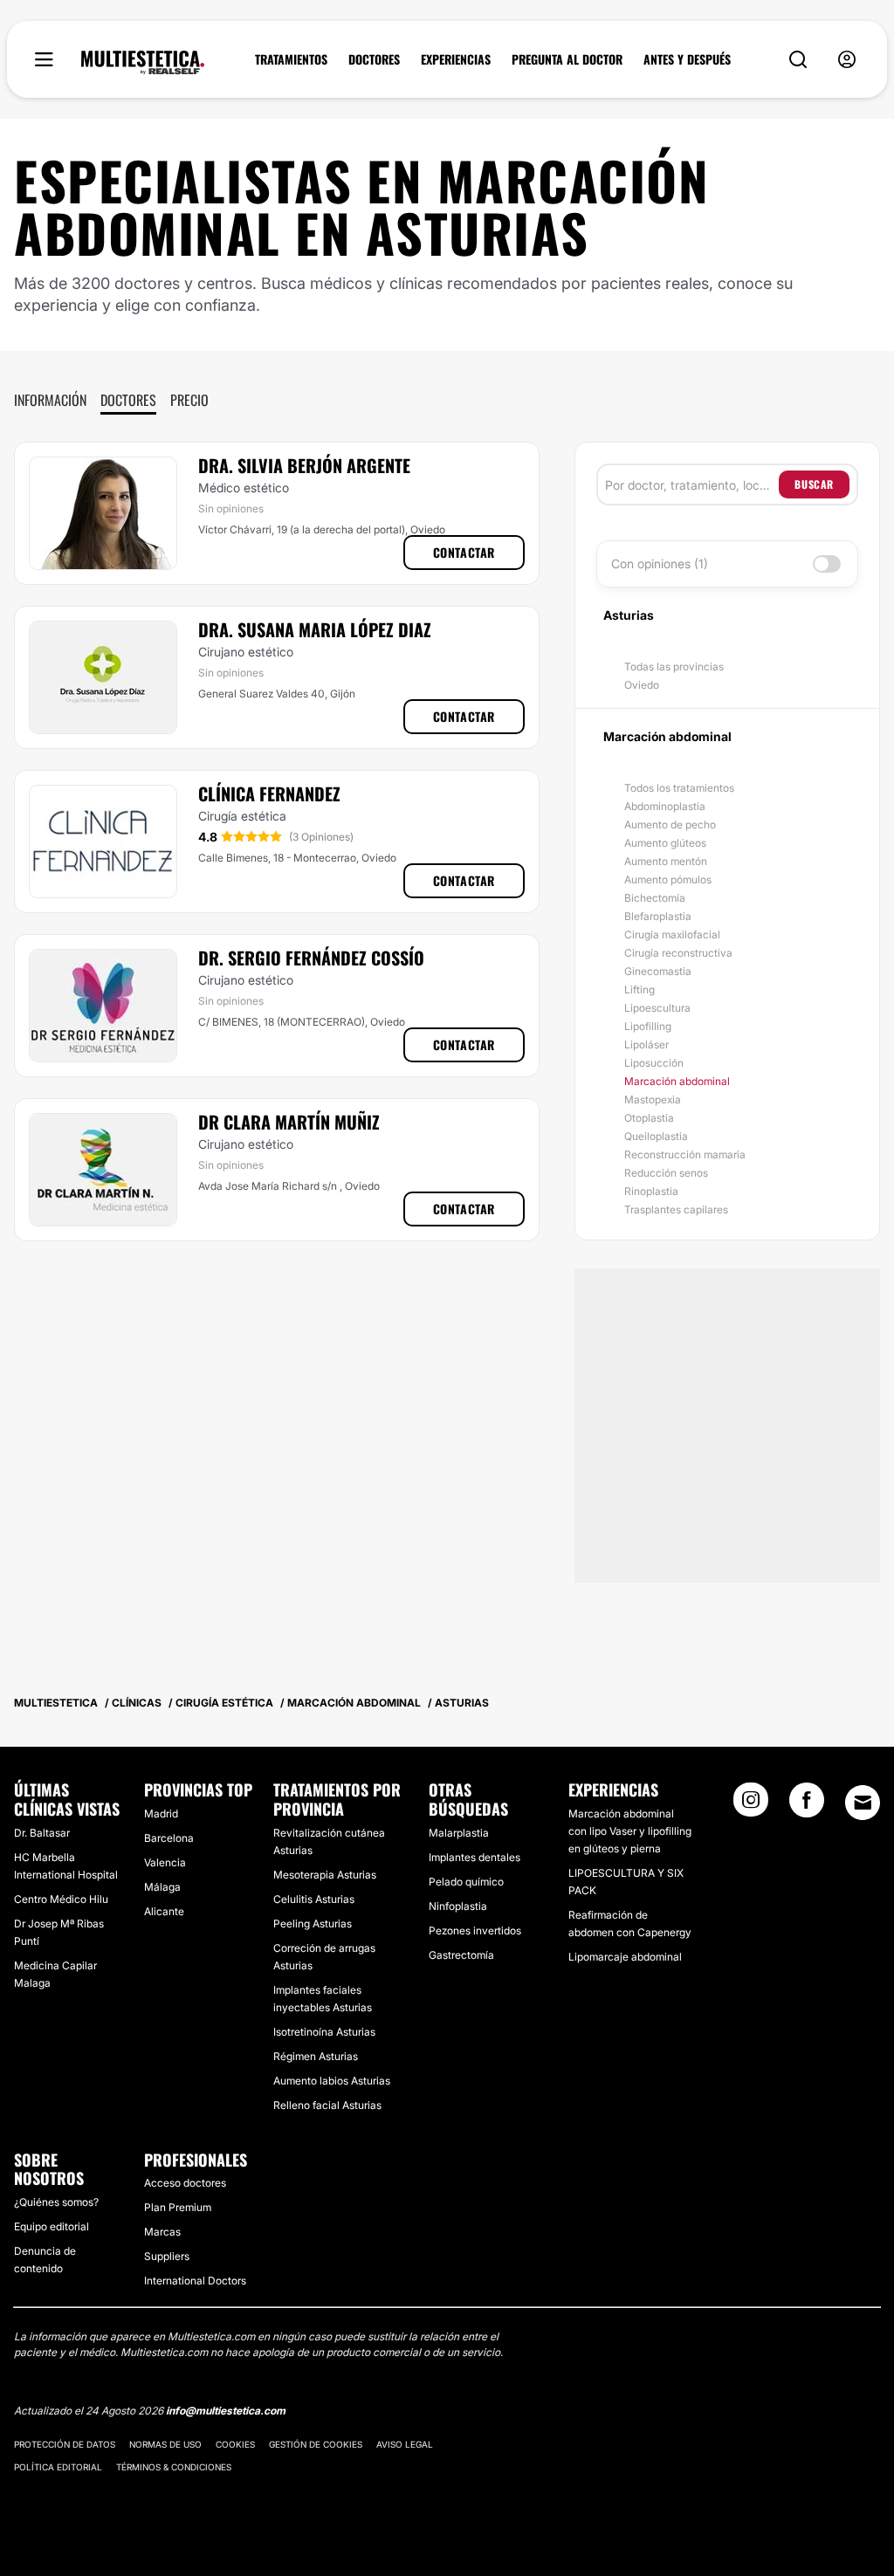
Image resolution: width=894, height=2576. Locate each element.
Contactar (464, 552)
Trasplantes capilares (676, 1209)
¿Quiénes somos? (56, 2202)
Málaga (162, 1887)
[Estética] (143, 63)
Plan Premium (178, 2207)
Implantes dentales (475, 1857)
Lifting (640, 989)
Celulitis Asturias (314, 1899)
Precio (189, 400)
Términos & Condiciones (174, 2467)
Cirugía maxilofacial (672, 934)
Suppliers (167, 2256)
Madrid (161, 1814)
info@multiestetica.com (226, 2411)
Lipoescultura (657, 1008)
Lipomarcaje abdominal (625, 1957)
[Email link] (863, 1803)
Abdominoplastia (665, 806)
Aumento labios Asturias (332, 2081)
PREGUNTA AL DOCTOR (567, 59)
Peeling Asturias (313, 1923)
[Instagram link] (751, 1805)
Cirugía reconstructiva (678, 953)
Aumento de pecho (670, 824)
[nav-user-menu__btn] (847, 60)
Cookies (235, 2444)
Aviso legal (405, 2444)
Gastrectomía (461, 1955)
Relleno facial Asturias (327, 2105)
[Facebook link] (807, 1805)
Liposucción (654, 1063)
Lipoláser (646, 1044)
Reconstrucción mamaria (685, 1154)
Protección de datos (65, 2444)
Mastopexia (653, 1099)
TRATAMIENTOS (291, 59)
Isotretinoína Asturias (324, 2032)
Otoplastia (649, 1118)
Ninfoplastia (458, 1906)
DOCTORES (374, 59)
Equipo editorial (52, 2226)
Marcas (162, 2232)
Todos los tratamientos (679, 788)
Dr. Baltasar (42, 1833)
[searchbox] (692, 484)
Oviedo (642, 685)
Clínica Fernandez (269, 793)
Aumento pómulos (668, 879)
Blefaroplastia (658, 916)
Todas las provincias (674, 666)
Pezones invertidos (475, 1930)
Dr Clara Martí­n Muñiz (289, 1122)
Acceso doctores (185, 2183)
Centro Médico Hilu (61, 1899)
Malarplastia (459, 1833)
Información (50, 400)
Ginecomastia (658, 971)
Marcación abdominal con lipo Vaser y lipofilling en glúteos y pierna (630, 1831)
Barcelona (169, 1838)
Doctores (128, 400)
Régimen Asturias (316, 2056)
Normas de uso (165, 2444)
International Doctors (195, 2281)
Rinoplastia (651, 1191)
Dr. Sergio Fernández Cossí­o (311, 958)
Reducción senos (666, 1173)
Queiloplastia (656, 1136)
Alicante (164, 1911)
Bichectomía (655, 898)
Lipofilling (648, 1026)
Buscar (814, 484)
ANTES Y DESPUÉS (687, 59)
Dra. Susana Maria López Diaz (315, 629)
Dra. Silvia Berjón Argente (304, 465)
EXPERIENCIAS (456, 59)
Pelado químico (466, 1882)
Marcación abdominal (677, 1081)
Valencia (165, 1862)
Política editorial (58, 2467)
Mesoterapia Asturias (325, 1875)
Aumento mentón (666, 861)
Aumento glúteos (665, 843)
